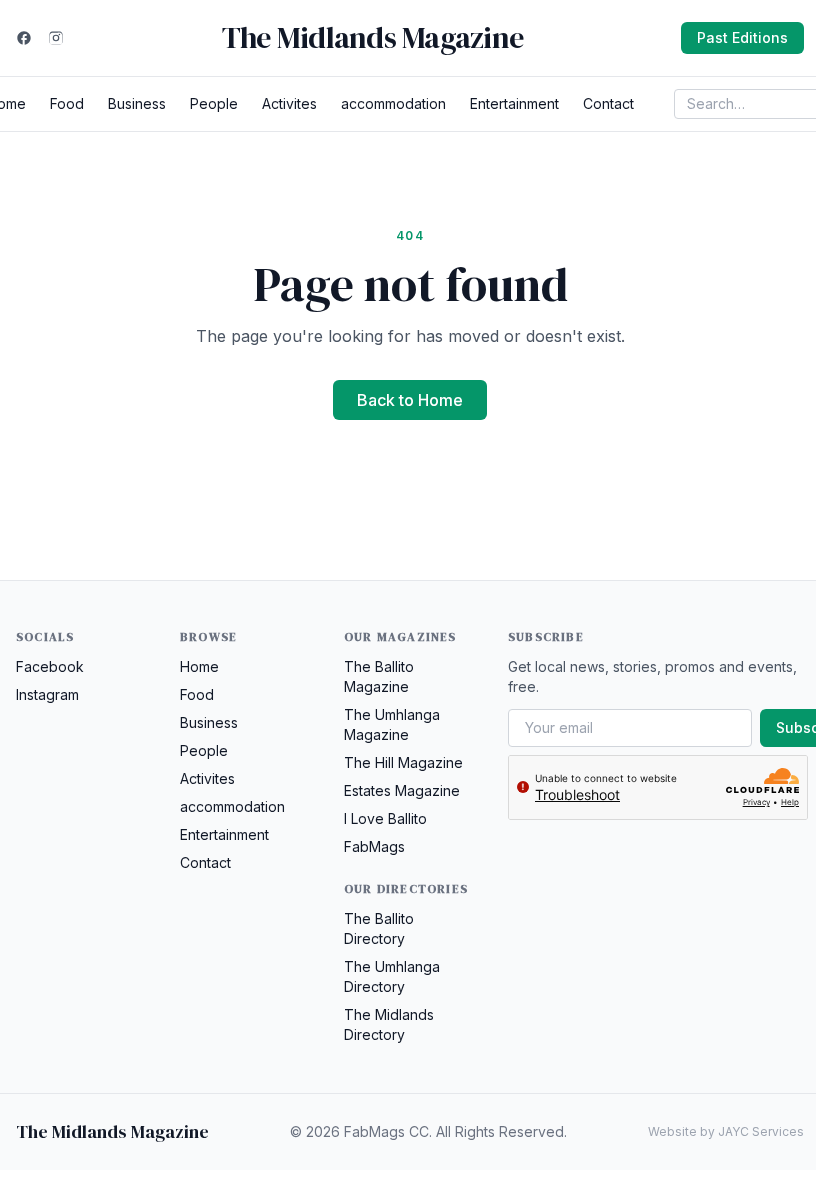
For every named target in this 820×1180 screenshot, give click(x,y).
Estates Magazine (402, 790)
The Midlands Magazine (372, 38)
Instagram (47, 694)
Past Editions (742, 37)
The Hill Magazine (403, 762)
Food (67, 103)
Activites (289, 103)
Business (137, 103)
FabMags (374, 846)
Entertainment (514, 103)
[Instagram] (56, 38)
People (214, 103)
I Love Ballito (385, 818)
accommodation (393, 103)
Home (199, 666)
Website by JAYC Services (726, 1131)
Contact (608, 103)
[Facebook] (24, 38)
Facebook (50, 666)
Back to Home (410, 400)
